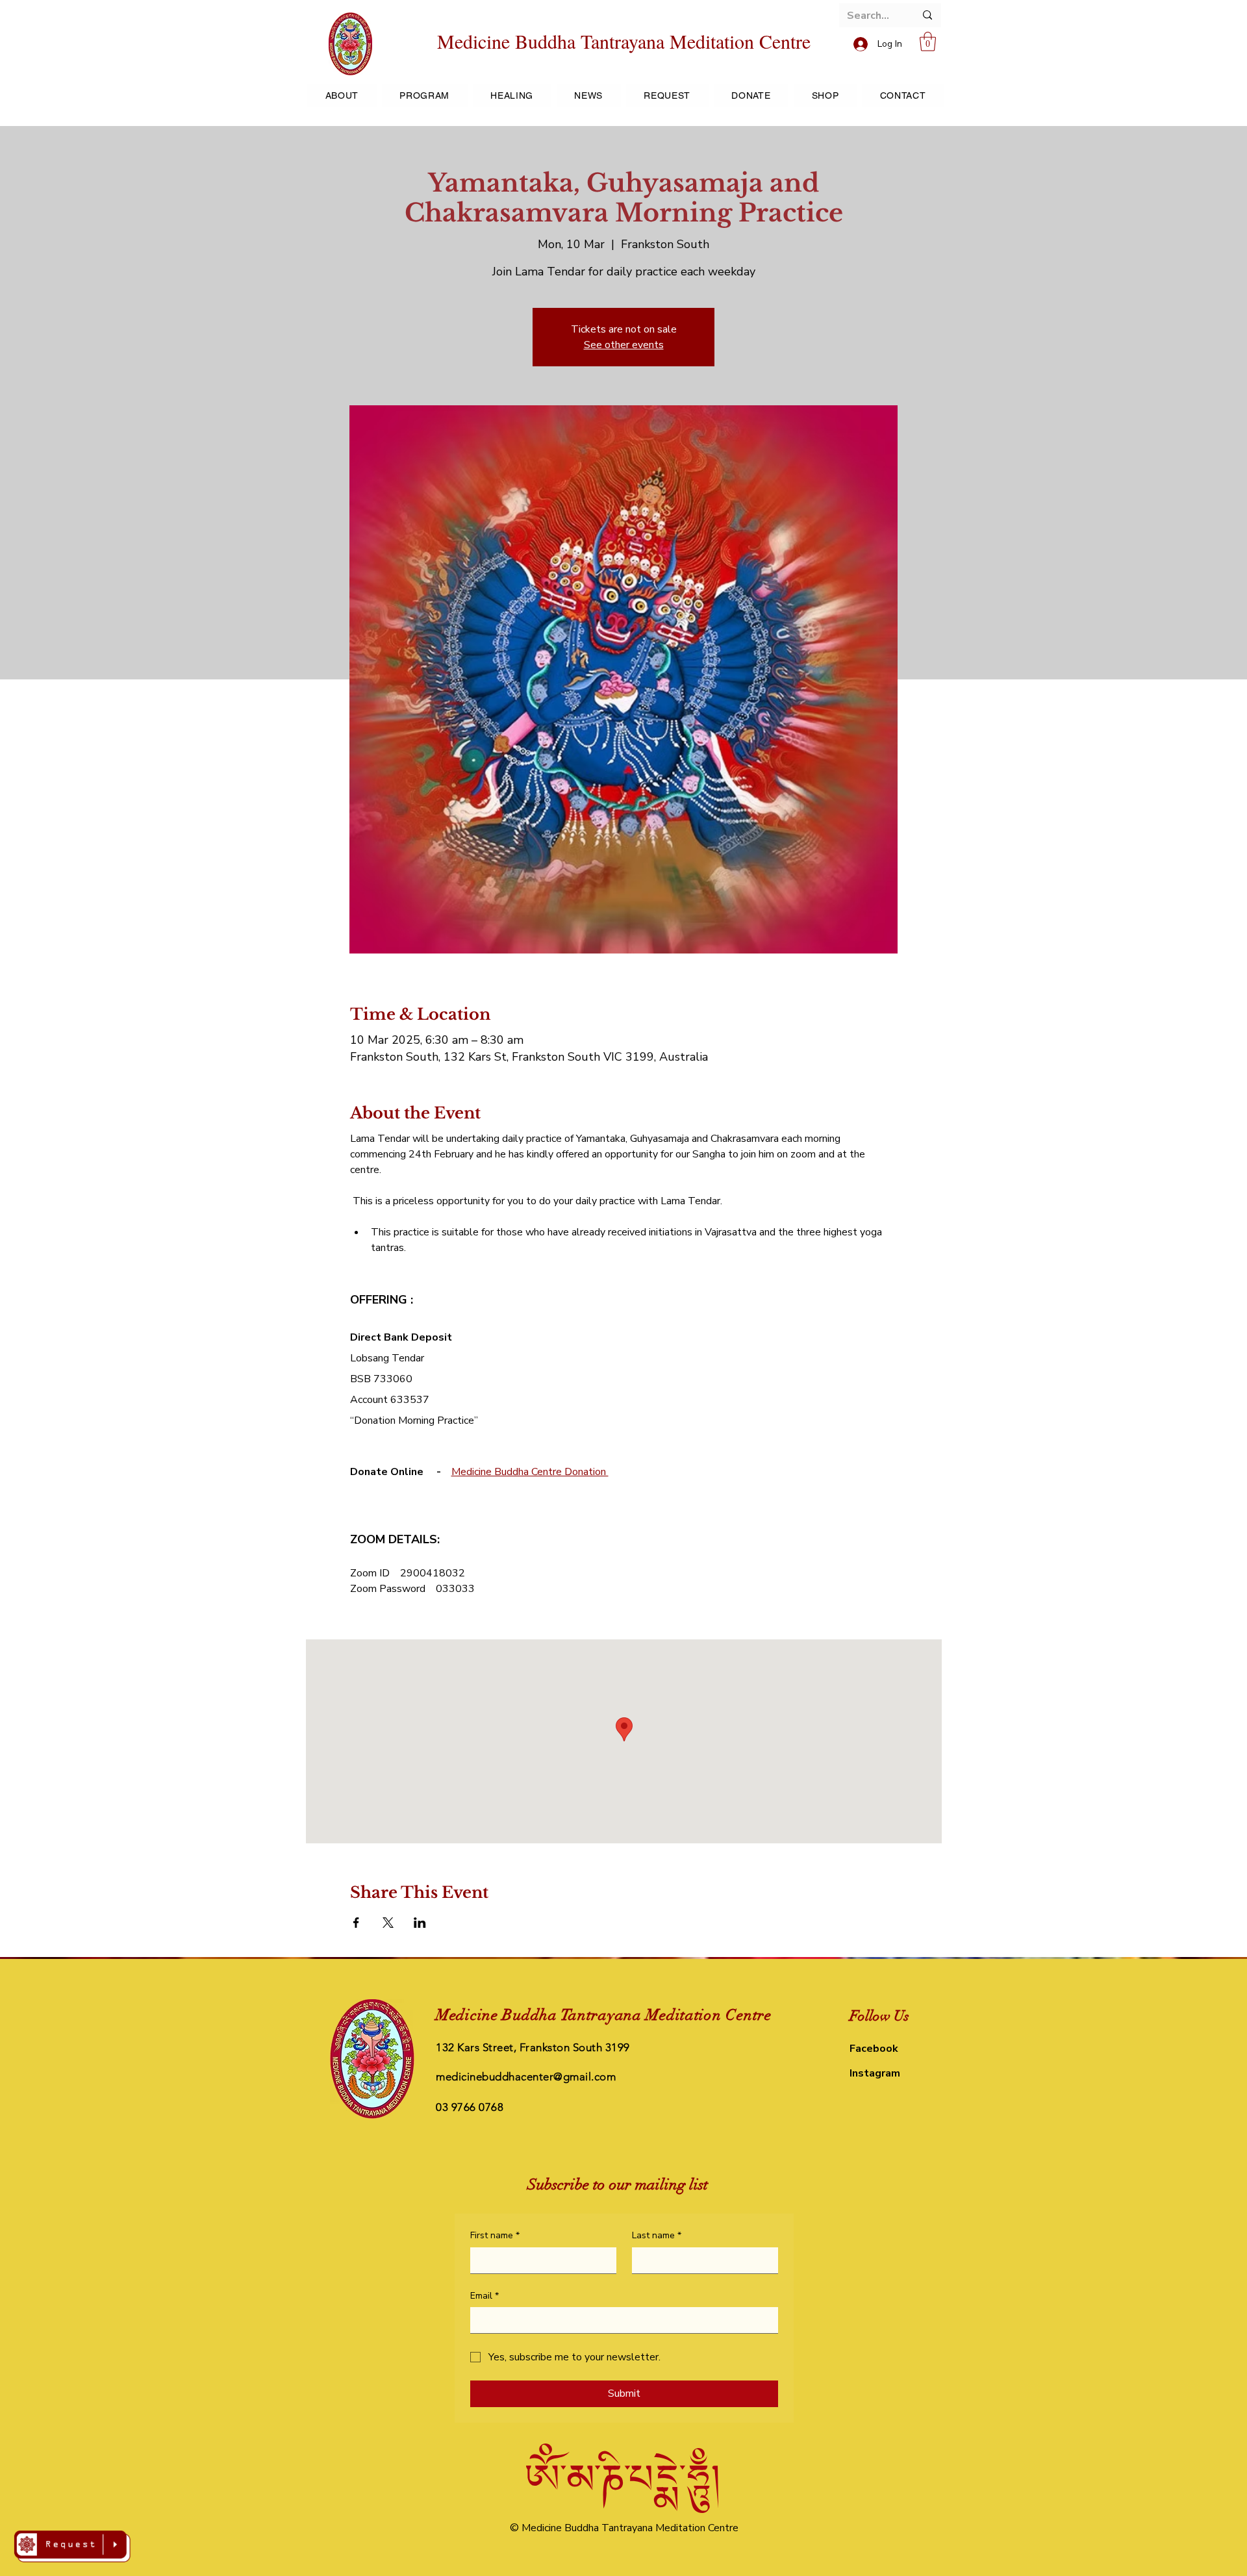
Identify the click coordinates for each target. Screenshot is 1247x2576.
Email (485, 2296)
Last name (657, 2235)
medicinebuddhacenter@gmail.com (526, 2077)
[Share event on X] (388, 1923)
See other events (624, 345)
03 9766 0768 (470, 2107)
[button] (928, 42)
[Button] (72, 2546)
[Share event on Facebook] (356, 1923)
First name (495, 2235)
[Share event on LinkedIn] (420, 1923)
